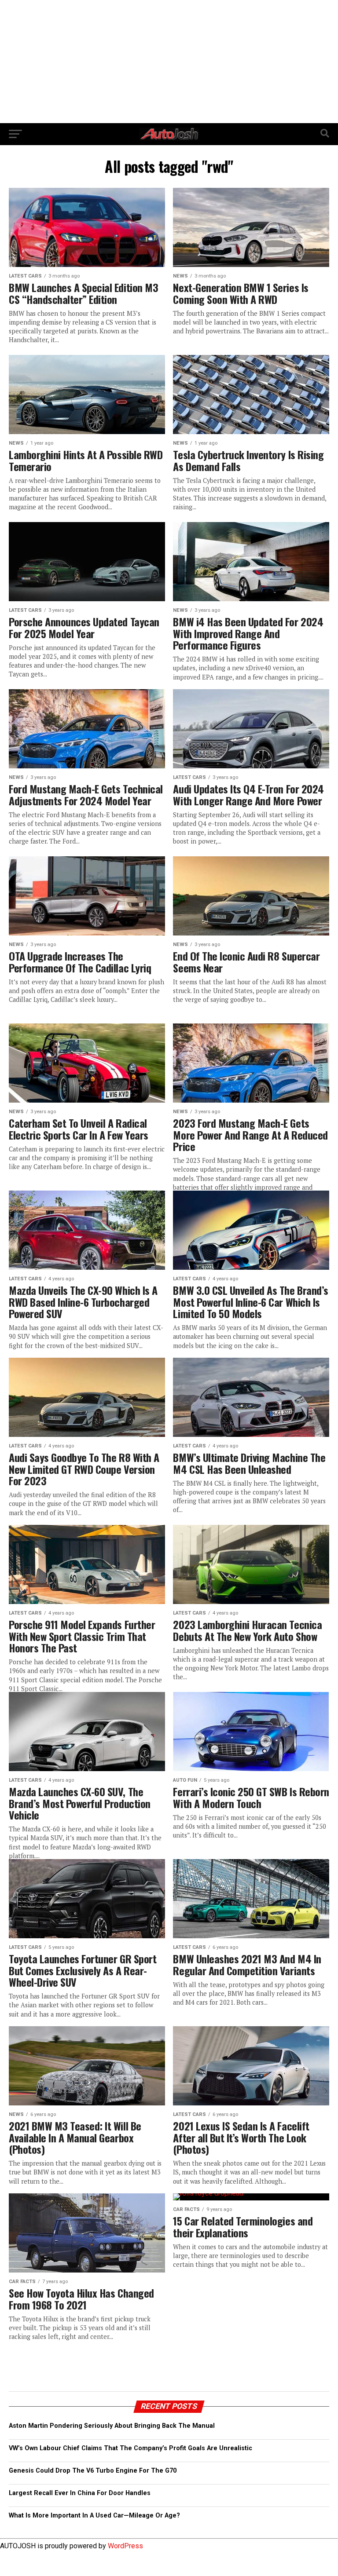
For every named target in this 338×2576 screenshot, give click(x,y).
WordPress (125, 2546)
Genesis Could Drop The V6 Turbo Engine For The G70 (93, 2471)
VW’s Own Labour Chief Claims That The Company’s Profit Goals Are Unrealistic (130, 2448)
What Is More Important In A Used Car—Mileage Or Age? (94, 2516)
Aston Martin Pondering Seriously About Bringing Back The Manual (112, 2426)
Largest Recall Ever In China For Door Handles (80, 2493)
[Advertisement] (169, 62)
